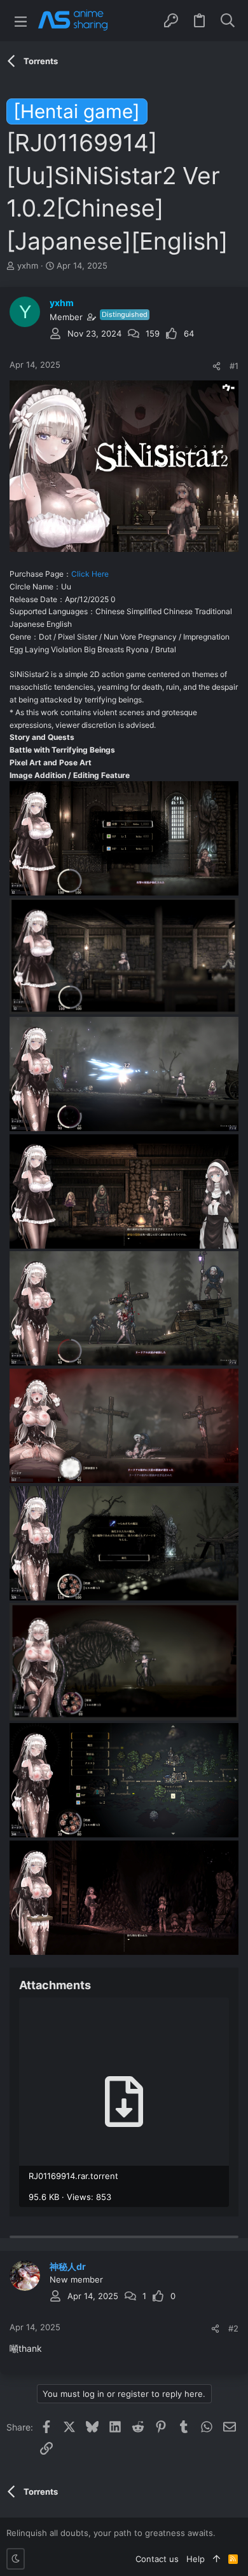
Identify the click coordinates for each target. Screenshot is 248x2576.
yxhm (28, 265)
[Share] (217, 366)
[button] (21, 21)
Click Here (90, 574)
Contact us (157, 2559)
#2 (233, 2328)
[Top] (217, 2559)
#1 (234, 366)
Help (196, 2559)
